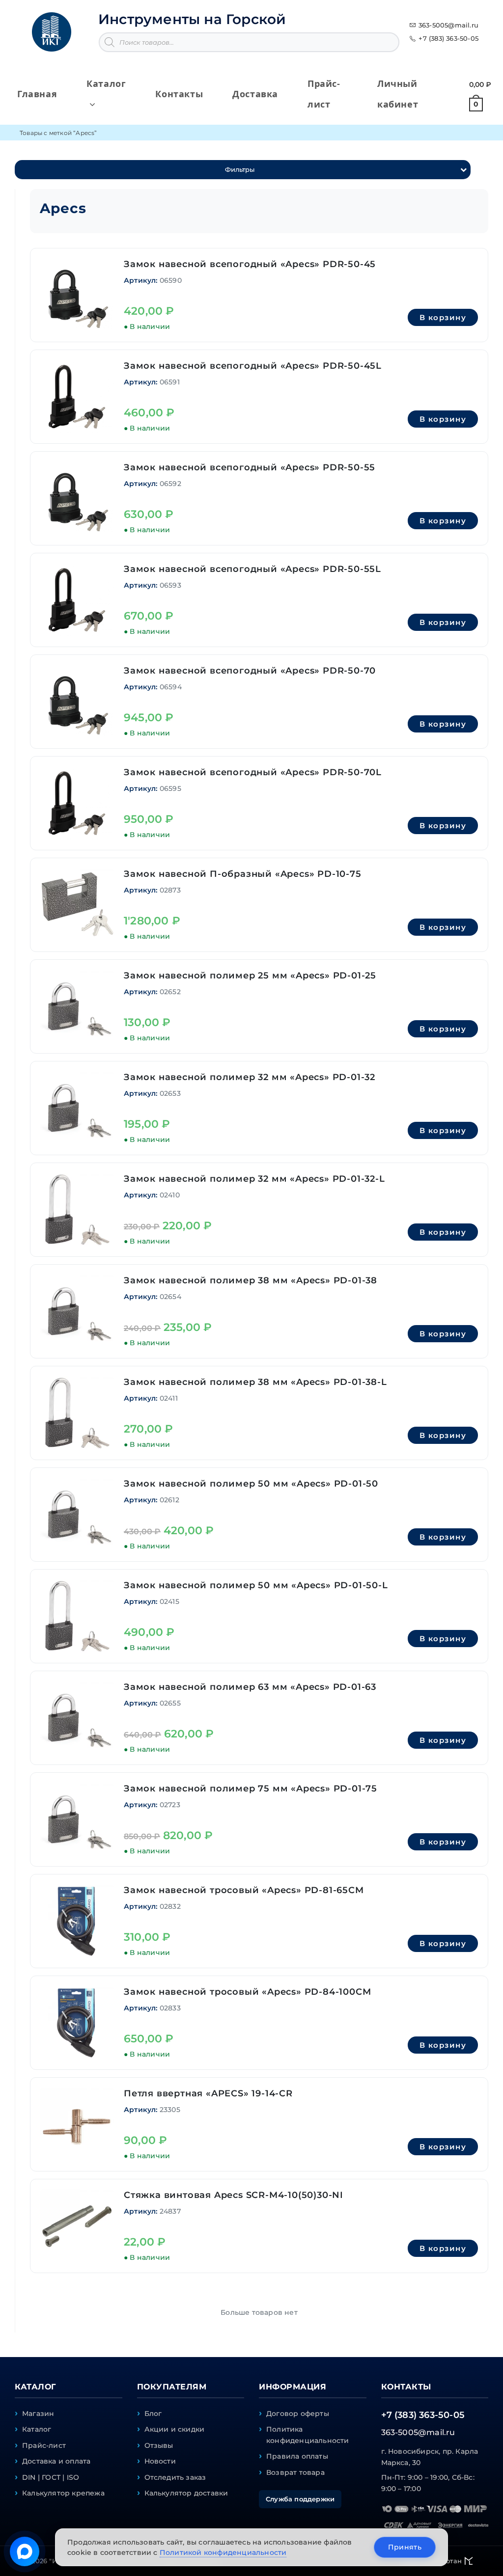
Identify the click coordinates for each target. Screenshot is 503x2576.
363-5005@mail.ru (448, 25)
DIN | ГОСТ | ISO (51, 2477)
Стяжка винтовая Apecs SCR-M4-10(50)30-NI (234, 2195)
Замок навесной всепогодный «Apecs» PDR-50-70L (253, 772)
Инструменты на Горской (192, 19)
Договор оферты (298, 2413)
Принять (405, 2547)
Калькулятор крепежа (63, 2493)
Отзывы (159, 2445)
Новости (160, 2461)
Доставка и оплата (56, 2461)
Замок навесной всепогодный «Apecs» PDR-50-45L (253, 366)
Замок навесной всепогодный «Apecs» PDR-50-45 (250, 264)
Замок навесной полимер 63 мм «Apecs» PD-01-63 (250, 1687)
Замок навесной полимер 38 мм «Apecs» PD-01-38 (251, 1280)
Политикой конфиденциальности (223, 2552)
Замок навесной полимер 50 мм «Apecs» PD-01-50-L (256, 1585)
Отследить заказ (175, 2477)
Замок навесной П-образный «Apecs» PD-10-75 (243, 874)
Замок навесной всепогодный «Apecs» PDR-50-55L (252, 569)
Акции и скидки (175, 2429)
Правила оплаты (297, 2456)
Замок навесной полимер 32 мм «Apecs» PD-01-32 (250, 1077)
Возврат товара (295, 2472)
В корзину (443, 317)
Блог (153, 2413)
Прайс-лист (44, 2445)
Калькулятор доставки (186, 2493)
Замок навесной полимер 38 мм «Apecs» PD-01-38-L (255, 1382)
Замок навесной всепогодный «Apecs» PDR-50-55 (250, 467)
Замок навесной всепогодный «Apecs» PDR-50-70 (250, 671)
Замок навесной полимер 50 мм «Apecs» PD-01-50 (251, 1484)
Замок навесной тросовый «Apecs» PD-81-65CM (244, 1890)
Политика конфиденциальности (308, 2435)
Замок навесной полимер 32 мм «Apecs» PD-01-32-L (254, 1179)
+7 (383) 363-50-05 (448, 38)
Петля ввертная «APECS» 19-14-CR (208, 2093)
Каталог (37, 2429)
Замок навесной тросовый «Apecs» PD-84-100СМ (247, 1992)
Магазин (38, 2413)
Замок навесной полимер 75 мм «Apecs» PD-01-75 (251, 1789)
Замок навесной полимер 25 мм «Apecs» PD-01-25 (250, 976)
